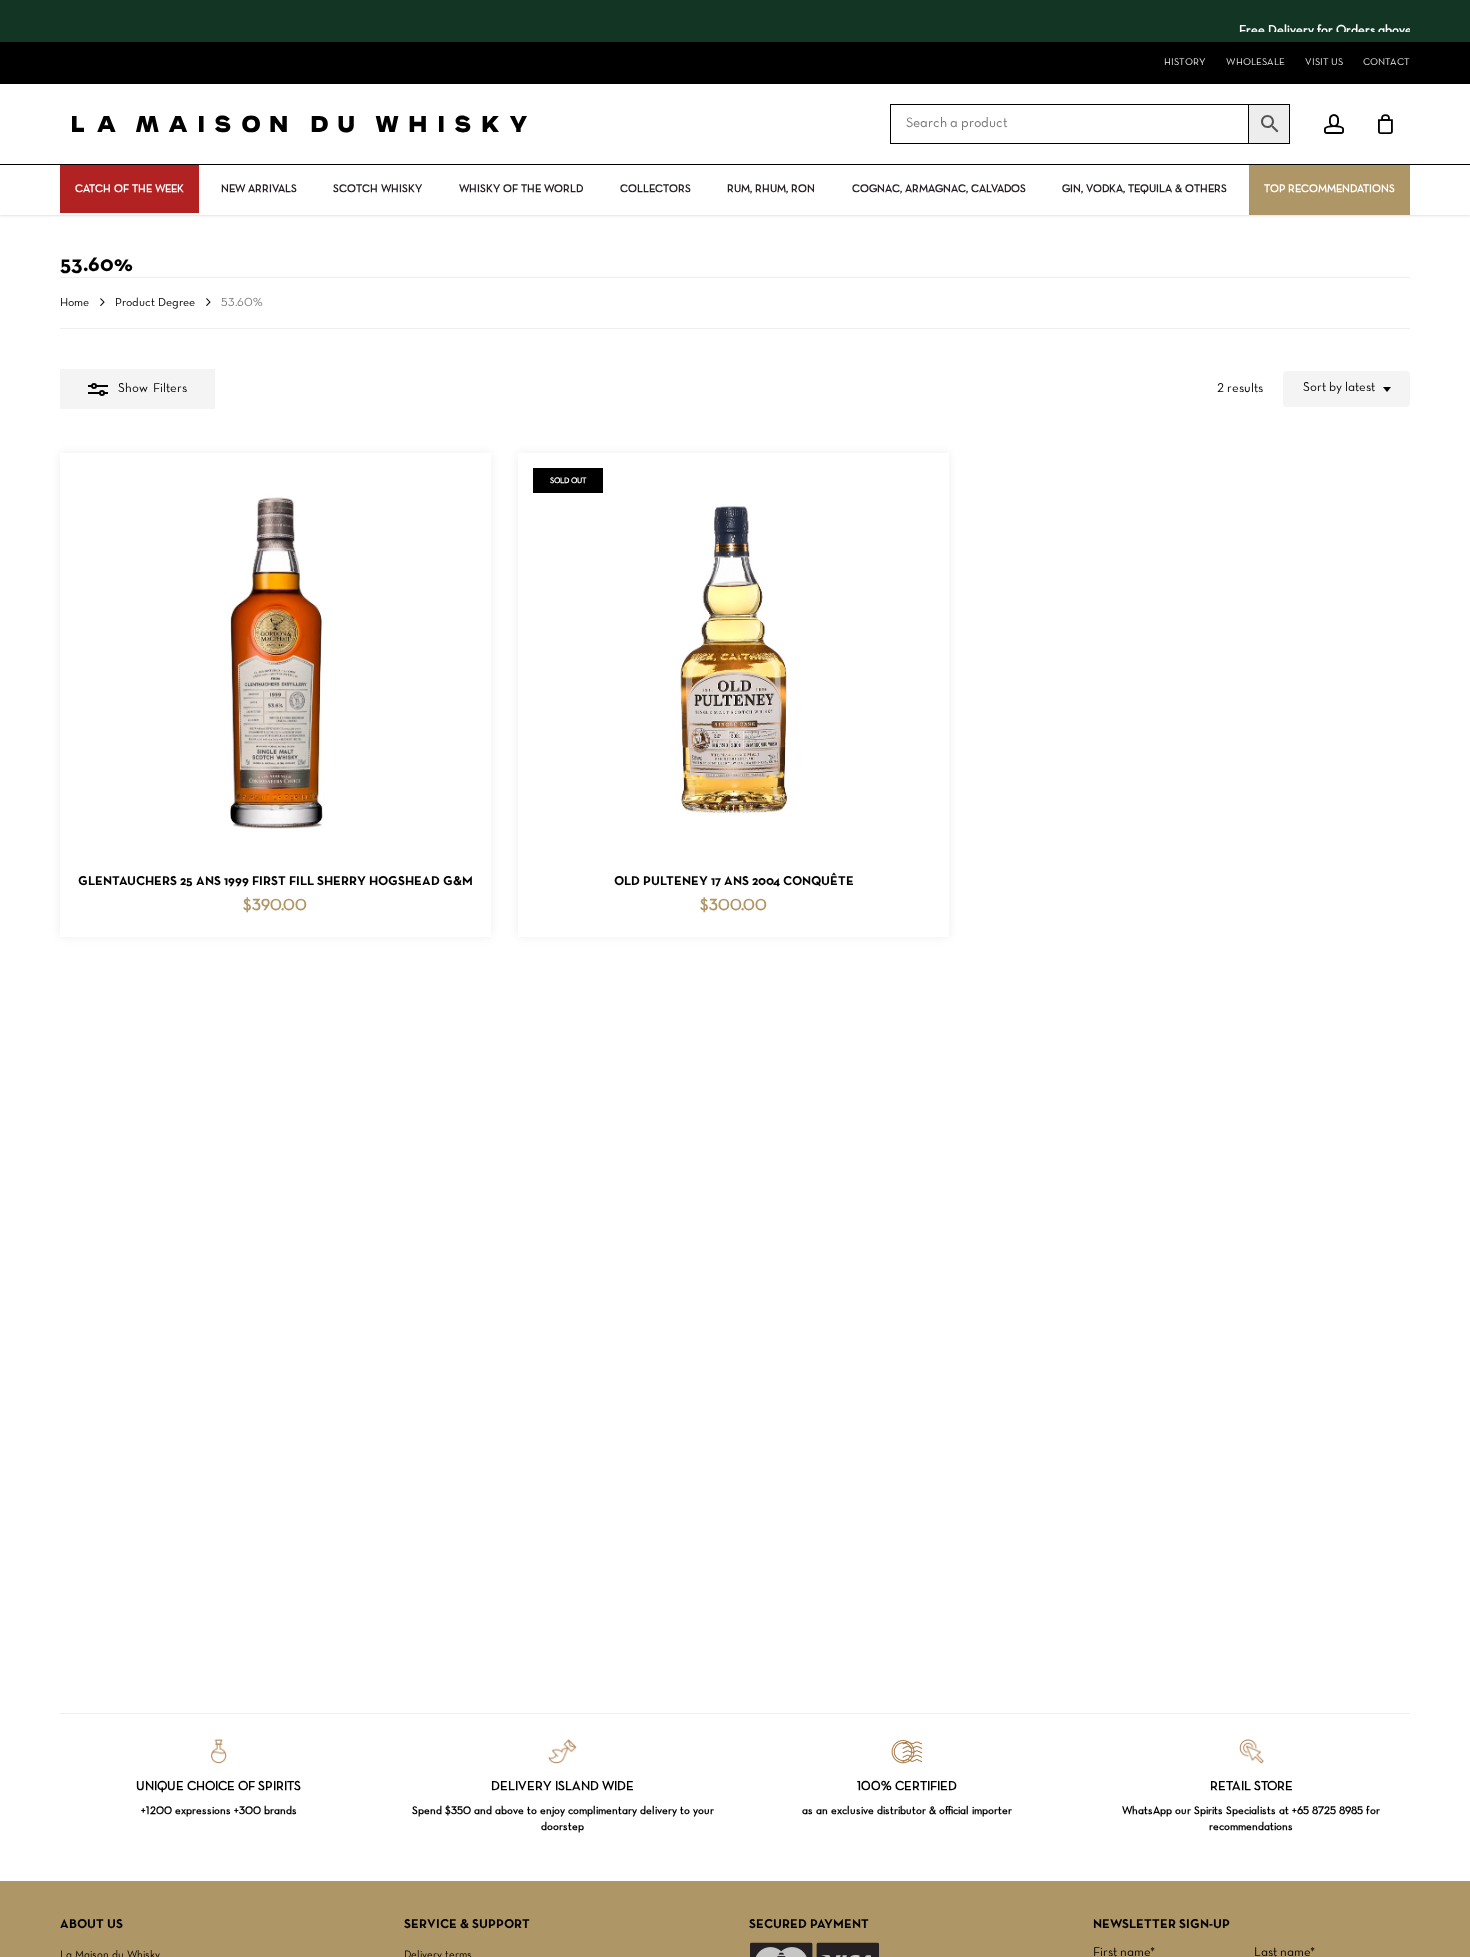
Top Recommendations (1329, 189)
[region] (735, 21)
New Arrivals (259, 189)
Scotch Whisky (377, 189)
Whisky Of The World (521, 189)
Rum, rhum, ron (771, 189)
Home (74, 303)
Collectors (655, 189)
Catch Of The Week (129, 189)
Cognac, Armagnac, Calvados (939, 189)
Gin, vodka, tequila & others (1144, 189)
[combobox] (1346, 389)
